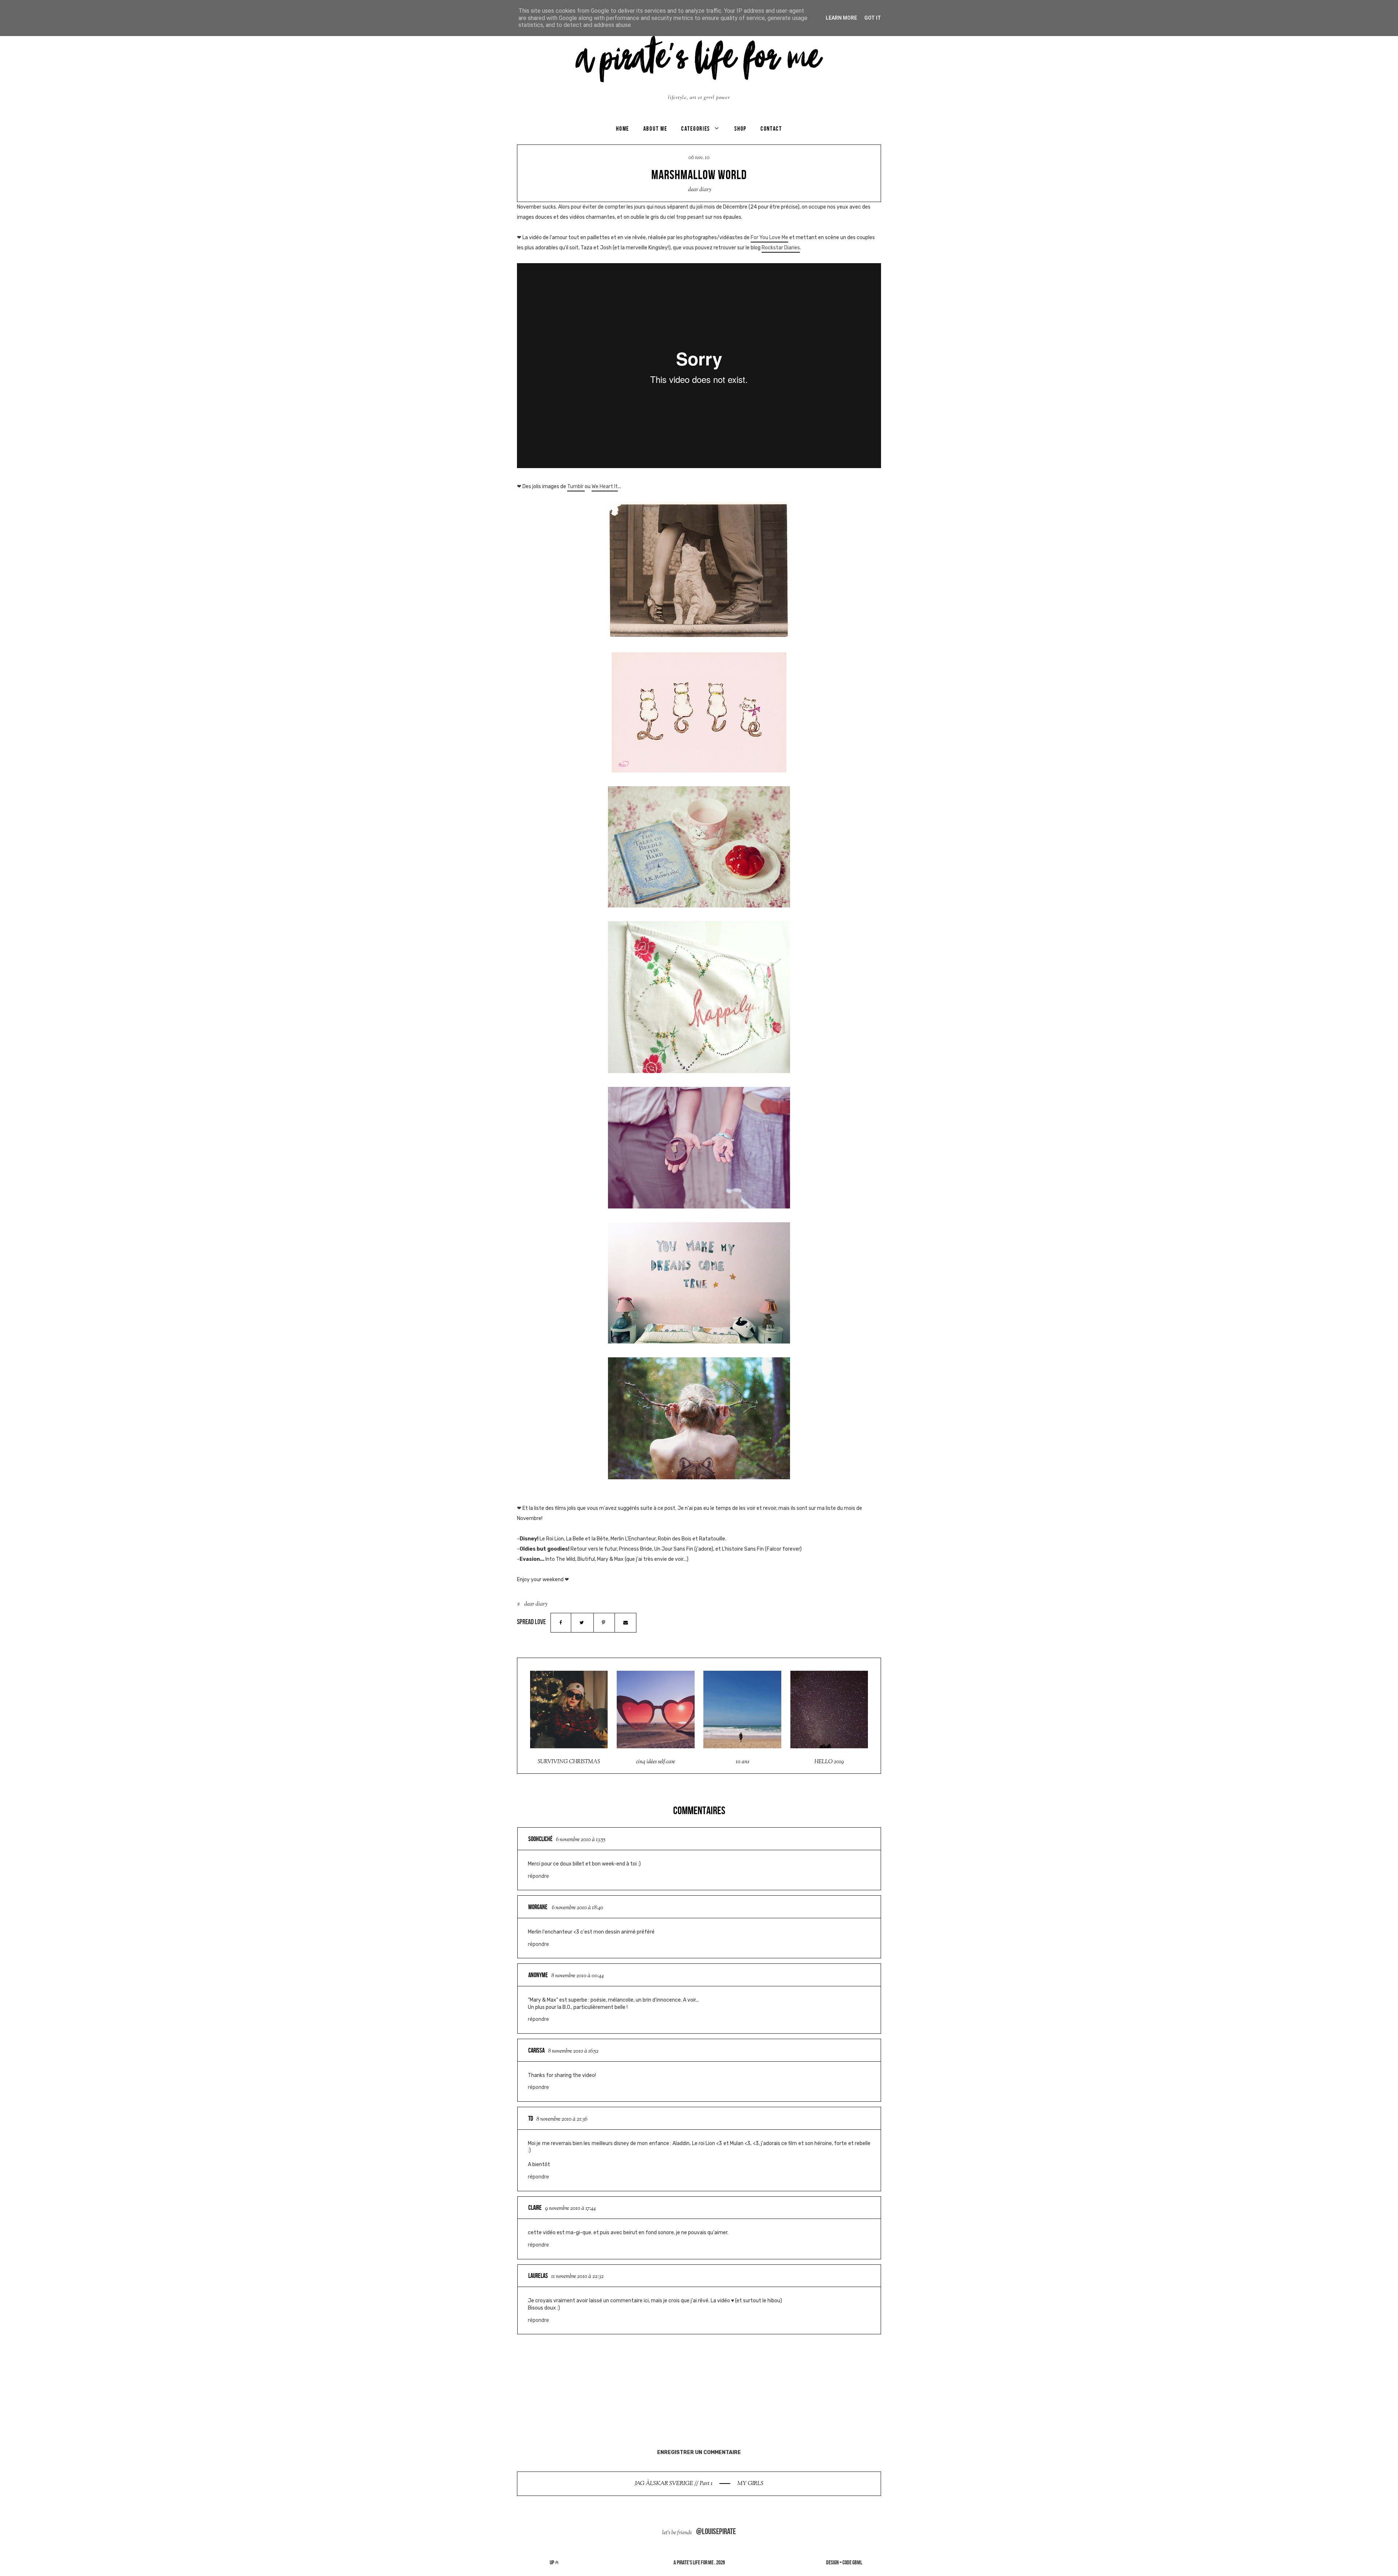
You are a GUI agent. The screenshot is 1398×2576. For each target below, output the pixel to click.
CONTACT (771, 128)
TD (531, 2118)
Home (623, 128)
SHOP (740, 128)
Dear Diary (700, 190)
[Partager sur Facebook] (561, 1623)
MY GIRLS (750, 2484)
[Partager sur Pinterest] (604, 1623)
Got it (873, 18)
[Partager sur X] (582, 1623)
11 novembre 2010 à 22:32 (577, 2277)
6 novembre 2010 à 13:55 (581, 1840)
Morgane (538, 1907)
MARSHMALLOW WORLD (699, 175)
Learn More (841, 18)
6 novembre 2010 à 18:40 (578, 1908)
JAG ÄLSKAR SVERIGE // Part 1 (674, 2484)
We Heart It (605, 486)
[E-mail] (625, 1623)
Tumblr (576, 486)
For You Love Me (769, 238)
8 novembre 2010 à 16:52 (573, 2051)
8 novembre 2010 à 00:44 (577, 1976)
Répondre (538, 1876)
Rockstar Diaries (781, 248)
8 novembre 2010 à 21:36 (562, 2119)
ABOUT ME (655, 128)
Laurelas (538, 2276)
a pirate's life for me (694, 2562)
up (552, 2562)
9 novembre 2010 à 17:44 (570, 2209)
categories (696, 128)
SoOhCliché (540, 1839)
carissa (536, 2050)
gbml (857, 2562)
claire (535, 2208)
